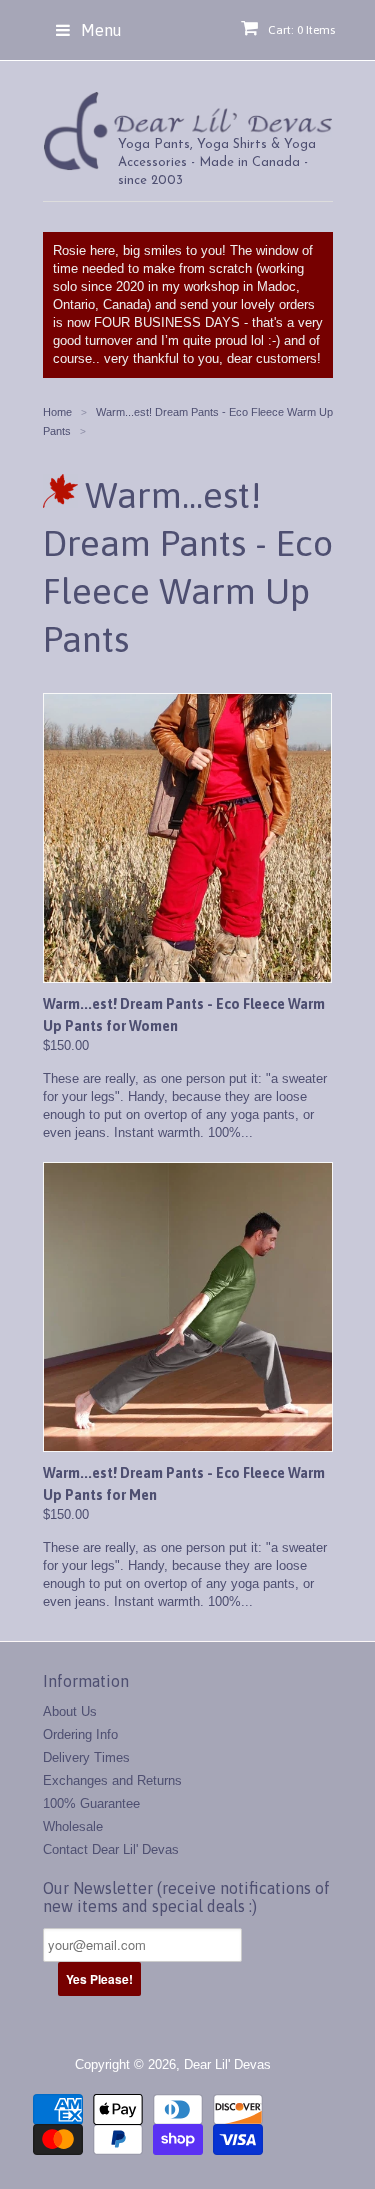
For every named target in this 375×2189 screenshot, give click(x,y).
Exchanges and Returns (112, 1780)
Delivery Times (86, 1757)
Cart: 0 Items (301, 30)
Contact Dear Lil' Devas (111, 1849)
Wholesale (73, 1826)
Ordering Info (80, 1734)
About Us (70, 1711)
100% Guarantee (91, 1803)
